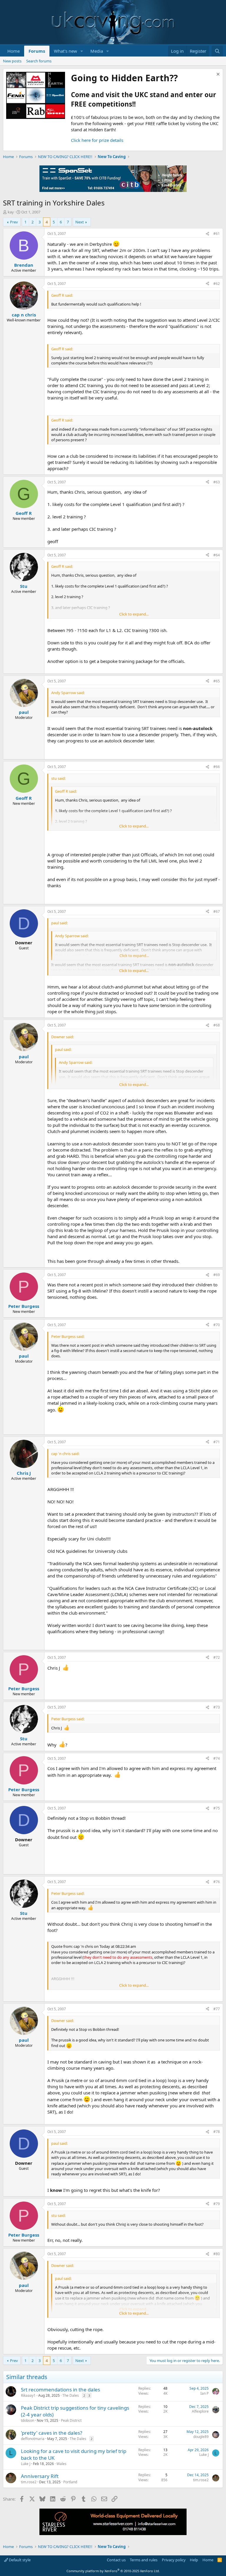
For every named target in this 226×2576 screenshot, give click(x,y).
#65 (217, 681)
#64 (217, 555)
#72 (217, 1657)
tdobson (28, 2420)
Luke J (26, 2464)
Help (194, 2560)
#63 (217, 482)
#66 (217, 767)
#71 (217, 1442)
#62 (217, 284)
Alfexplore (200, 2411)
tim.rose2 (29, 2482)
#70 (217, 1325)
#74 (217, 1758)
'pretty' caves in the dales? (51, 2433)
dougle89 (201, 2437)
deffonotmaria (33, 2439)
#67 (217, 912)
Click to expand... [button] (134, 614)
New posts (12, 61)
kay (11, 212)
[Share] (207, 234)
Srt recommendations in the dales (60, 2390)
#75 (217, 1808)
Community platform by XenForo (113, 2571)
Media (97, 51)
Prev (14, 222)
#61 (217, 234)
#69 (217, 1275)
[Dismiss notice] (217, 75)
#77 (217, 2009)
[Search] (217, 51)
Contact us (116, 2560)
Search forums (39, 61)
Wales (62, 2464)
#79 (217, 2204)
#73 (217, 1707)
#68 (217, 1025)
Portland (70, 2482)
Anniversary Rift (40, 2476)
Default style (19, 2560)
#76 (217, 1882)
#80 (217, 2254)
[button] (82, 51)
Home (14, 51)
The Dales (71, 2395)
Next (80, 222)
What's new (65, 51)
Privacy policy (174, 2560)
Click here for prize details (97, 140)
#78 (217, 2132)
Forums (37, 51)
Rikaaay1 (28, 2395)
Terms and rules (144, 2560)
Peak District (71, 2420)
